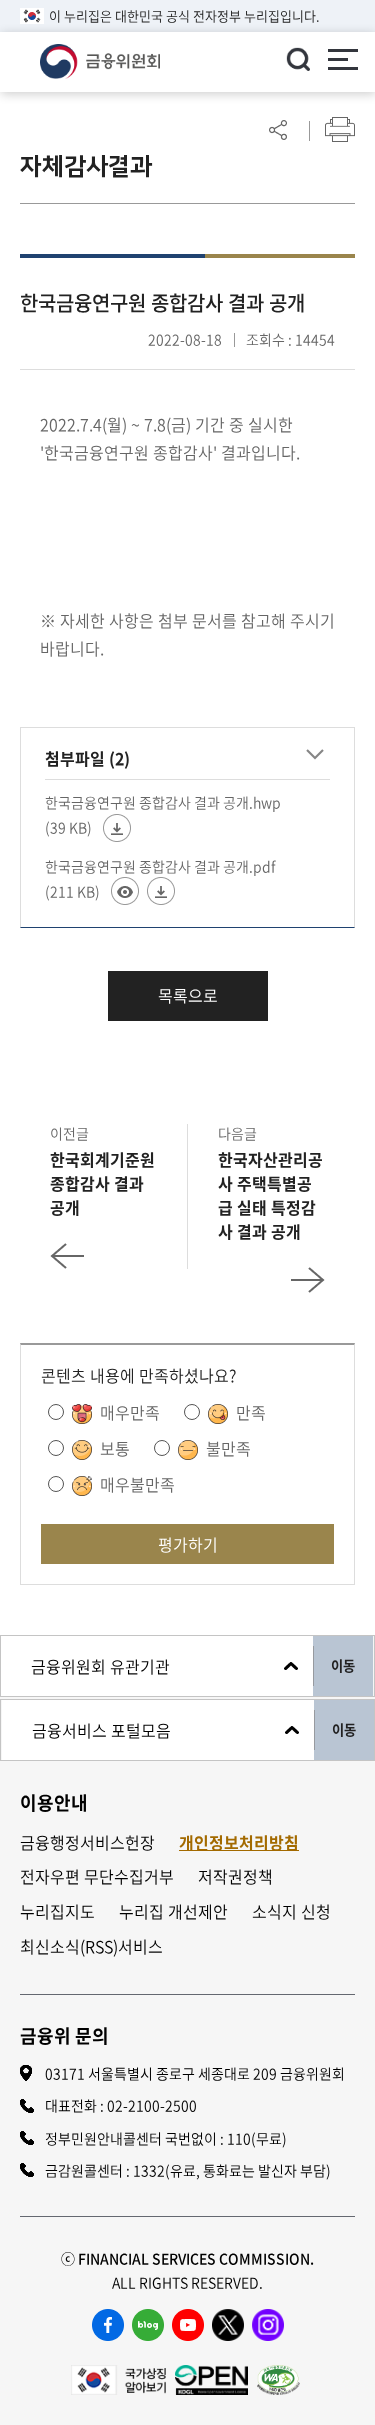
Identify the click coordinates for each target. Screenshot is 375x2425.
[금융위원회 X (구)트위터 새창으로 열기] (228, 2325)
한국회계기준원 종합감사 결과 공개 (102, 1183)
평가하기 (188, 1544)
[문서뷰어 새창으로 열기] (125, 891)
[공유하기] (278, 129)
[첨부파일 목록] (315, 755)
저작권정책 (235, 1876)
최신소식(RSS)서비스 (91, 1946)
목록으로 (188, 995)
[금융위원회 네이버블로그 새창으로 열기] (148, 2325)
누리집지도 (57, 1911)
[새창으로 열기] (118, 2377)
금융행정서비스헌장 (87, 1842)
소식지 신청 (291, 1911)
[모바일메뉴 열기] (343, 62)
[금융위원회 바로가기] (100, 59)
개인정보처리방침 (239, 1842)
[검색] (298, 59)
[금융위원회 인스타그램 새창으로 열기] (268, 2325)
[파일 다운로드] (117, 828)
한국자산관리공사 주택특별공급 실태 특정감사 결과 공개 (270, 1195)
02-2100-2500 (152, 2105)
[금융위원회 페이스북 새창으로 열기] (108, 2325)
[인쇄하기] (340, 129)
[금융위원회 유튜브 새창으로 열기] (188, 2325)
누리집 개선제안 (173, 1911)
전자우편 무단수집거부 (97, 1876)
